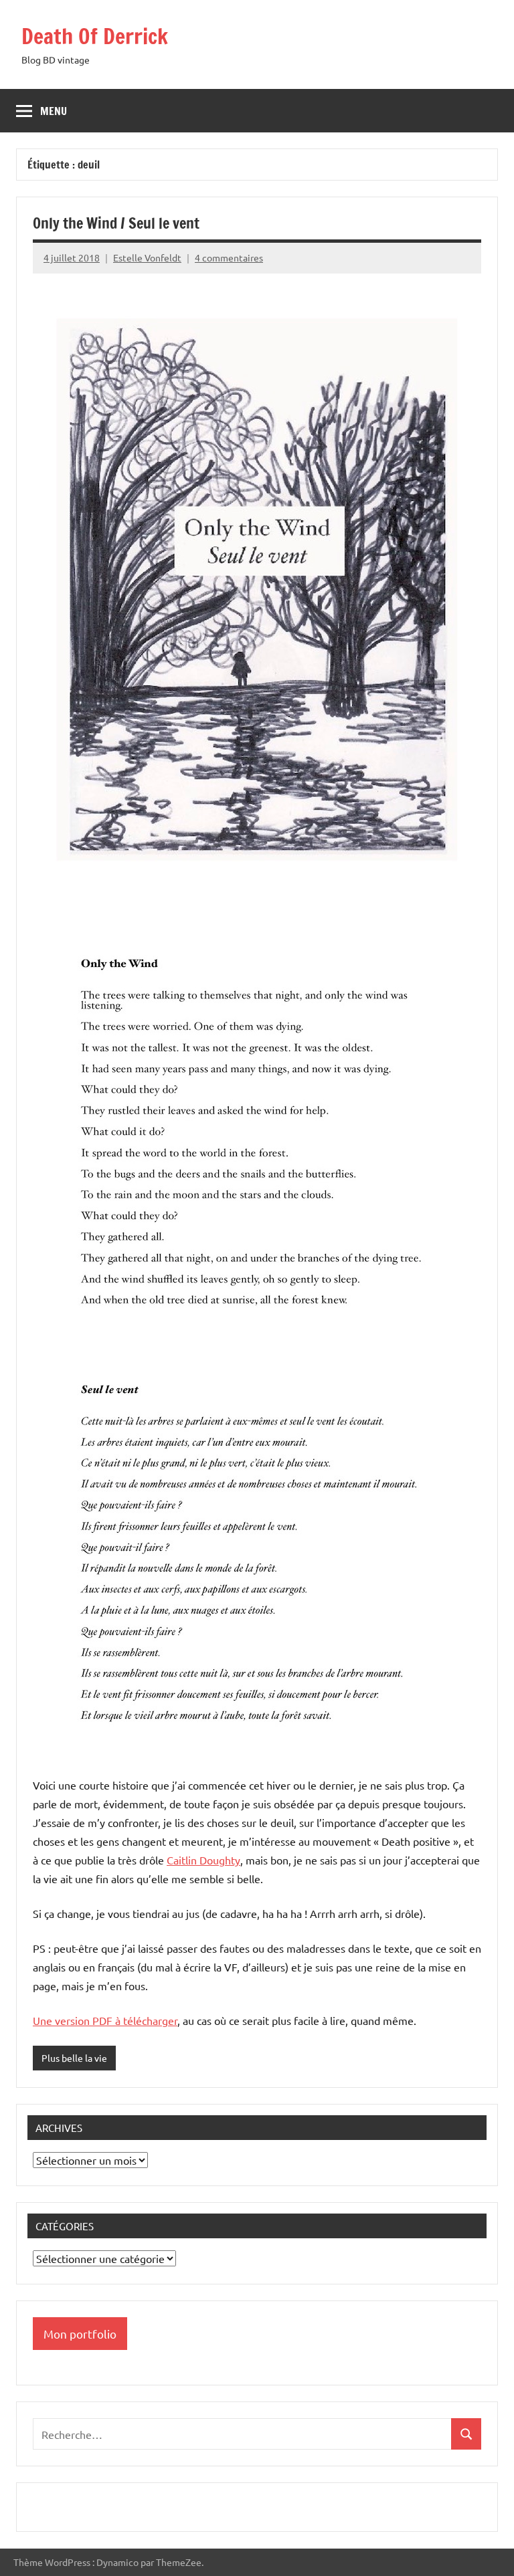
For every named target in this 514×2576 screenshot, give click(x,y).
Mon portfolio (80, 2334)
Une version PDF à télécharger (105, 2020)
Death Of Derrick (95, 36)
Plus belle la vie (74, 2058)
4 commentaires (229, 257)
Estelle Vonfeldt (147, 257)
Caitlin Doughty (203, 1860)
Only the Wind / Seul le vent (116, 223)
